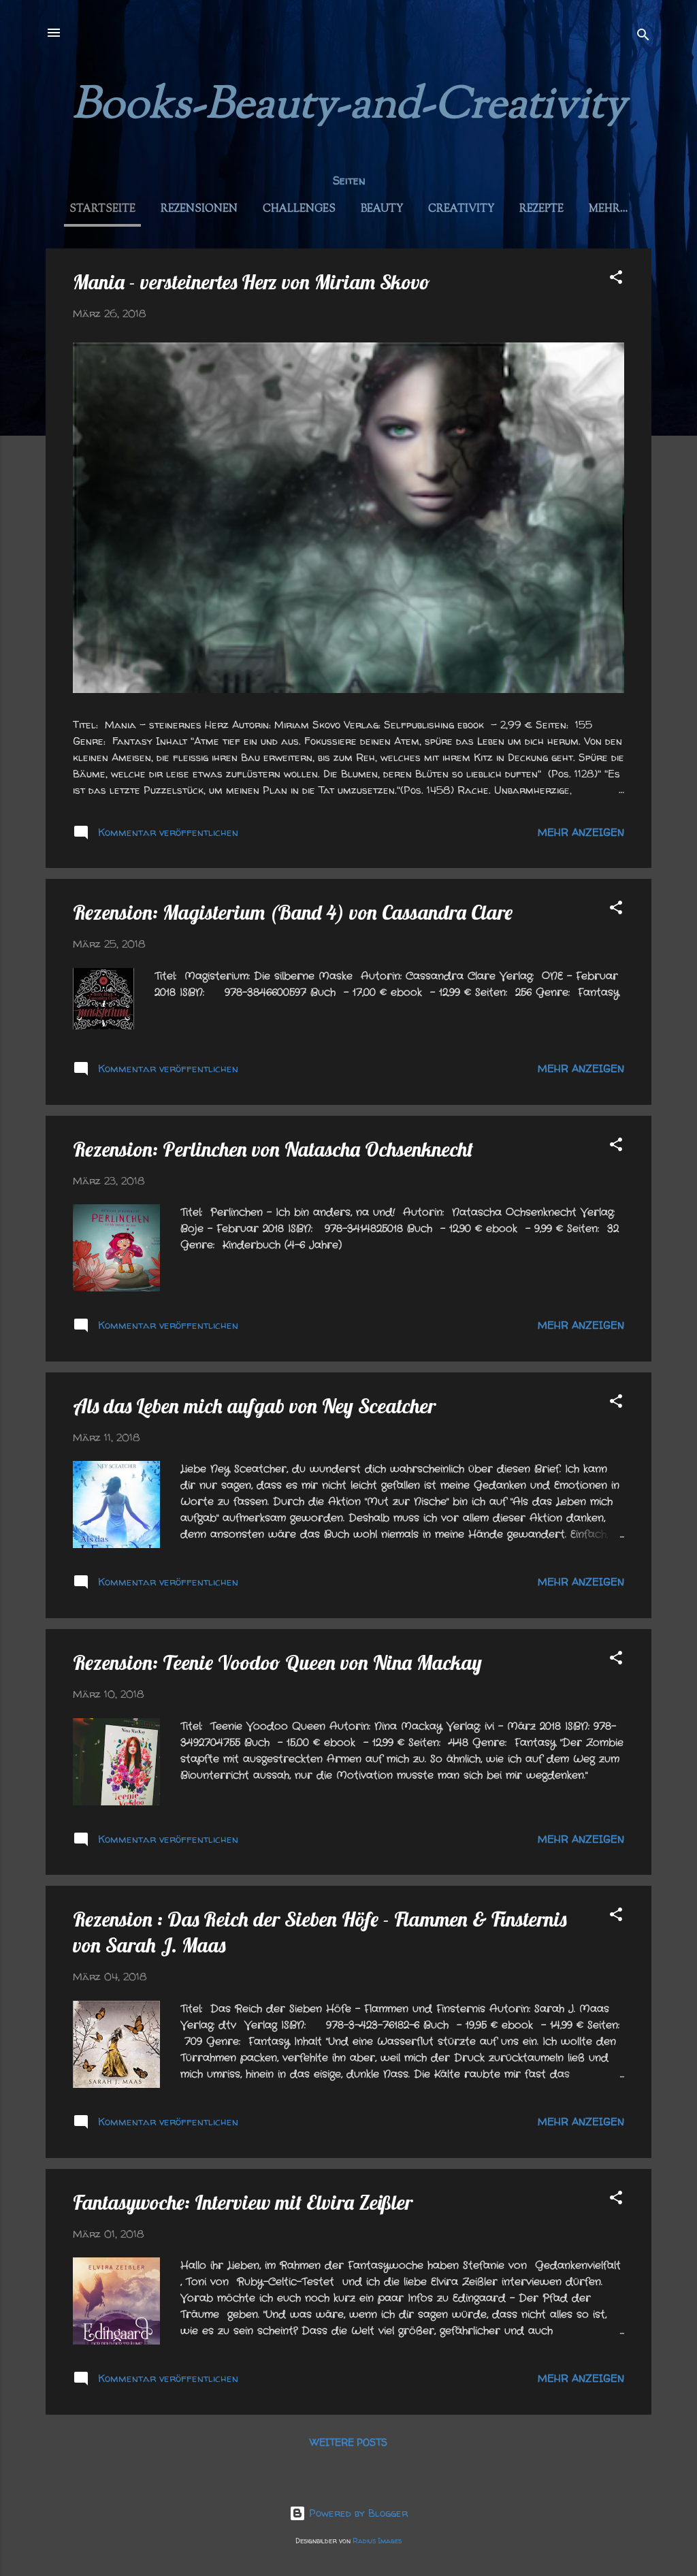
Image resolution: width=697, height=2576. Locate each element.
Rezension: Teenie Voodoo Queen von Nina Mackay (277, 1662)
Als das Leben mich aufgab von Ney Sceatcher (254, 1406)
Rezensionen (199, 209)
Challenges (299, 209)
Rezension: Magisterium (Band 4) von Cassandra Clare (293, 912)
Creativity (461, 209)
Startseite (102, 209)
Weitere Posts (348, 2442)
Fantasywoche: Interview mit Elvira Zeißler (243, 2202)
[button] (616, 279)
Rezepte (541, 209)
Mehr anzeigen (581, 832)
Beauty (382, 209)
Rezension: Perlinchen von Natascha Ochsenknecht (273, 1149)
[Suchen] (643, 37)
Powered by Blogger (357, 2513)
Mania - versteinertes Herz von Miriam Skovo (252, 282)
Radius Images (377, 2541)
